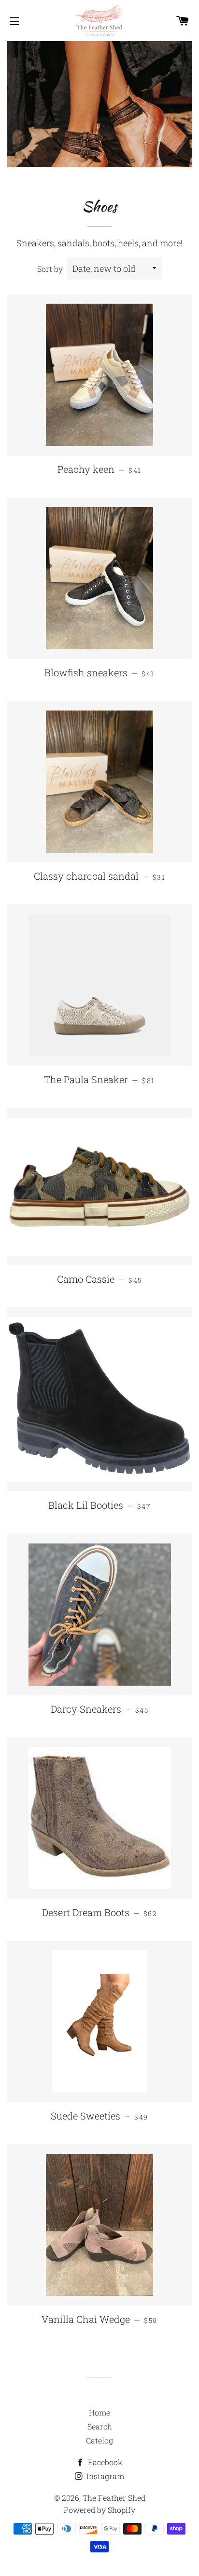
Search (100, 2426)
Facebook (104, 2462)
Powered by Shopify (99, 2510)
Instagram (104, 2476)
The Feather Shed (114, 2498)
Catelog (99, 2440)
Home (99, 2412)
